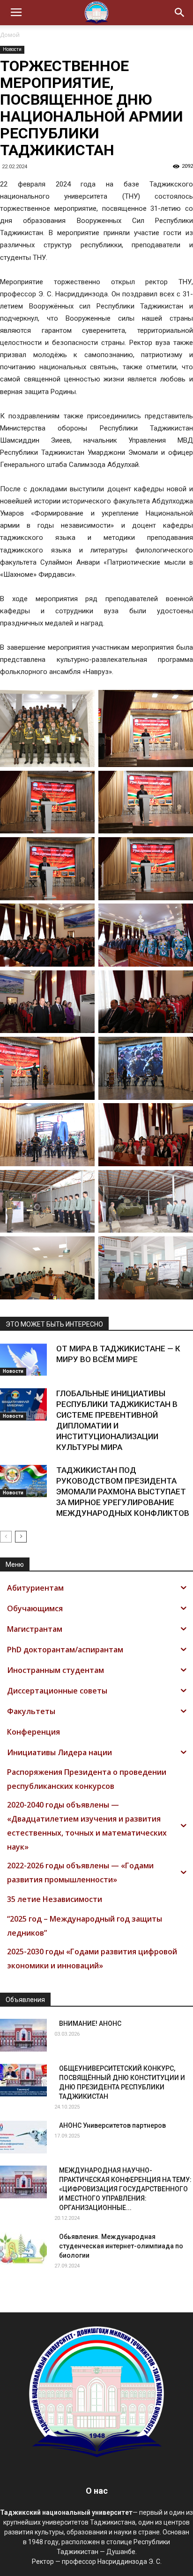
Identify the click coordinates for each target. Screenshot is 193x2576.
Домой (10, 35)
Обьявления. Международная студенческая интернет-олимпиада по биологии (121, 2246)
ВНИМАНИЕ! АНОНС (90, 2023)
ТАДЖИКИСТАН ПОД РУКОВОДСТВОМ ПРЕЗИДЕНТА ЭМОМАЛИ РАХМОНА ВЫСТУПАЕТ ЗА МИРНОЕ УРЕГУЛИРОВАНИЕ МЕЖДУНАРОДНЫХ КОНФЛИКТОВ (123, 1492)
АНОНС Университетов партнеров (112, 2125)
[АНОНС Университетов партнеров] (23, 2137)
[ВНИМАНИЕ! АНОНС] (23, 2035)
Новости (12, 49)
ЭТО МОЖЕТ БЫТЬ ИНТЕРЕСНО (54, 1324)
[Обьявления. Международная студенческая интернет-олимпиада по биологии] (23, 2248)
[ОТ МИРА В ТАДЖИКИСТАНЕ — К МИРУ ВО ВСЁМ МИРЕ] (23, 1360)
